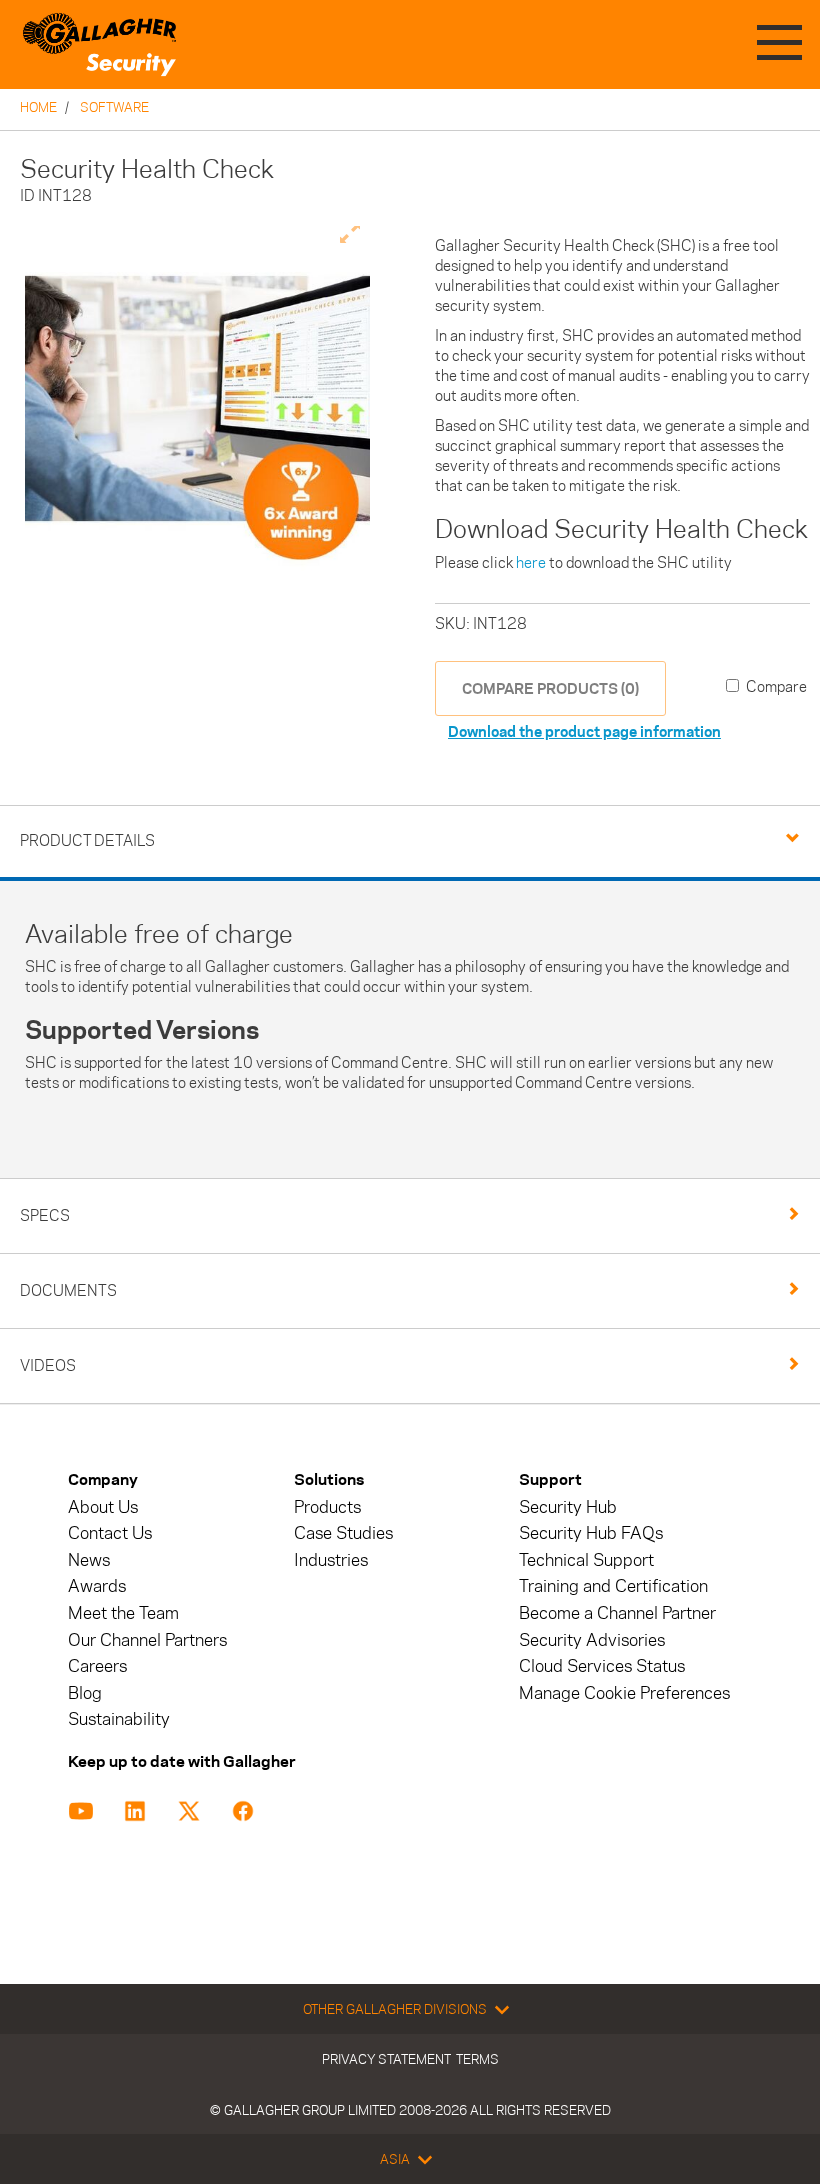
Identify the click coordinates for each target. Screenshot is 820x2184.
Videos (48, 1365)
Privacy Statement (386, 2059)
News (89, 1560)
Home (38, 107)
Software (114, 107)
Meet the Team (123, 1613)
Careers (97, 1666)
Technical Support (586, 1560)
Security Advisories (592, 1640)
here (531, 562)
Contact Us (110, 1533)
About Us (103, 1507)
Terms (477, 2059)
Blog (85, 1693)
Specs (45, 1215)
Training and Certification (613, 1586)
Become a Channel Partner (617, 1613)
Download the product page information (584, 731)
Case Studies (343, 1533)
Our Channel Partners (147, 1640)
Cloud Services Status (602, 1666)
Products (327, 1507)
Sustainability (119, 1719)
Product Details (87, 840)
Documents (68, 1290)
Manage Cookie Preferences (624, 1693)
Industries (331, 1560)
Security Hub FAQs (591, 1533)
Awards (97, 1586)
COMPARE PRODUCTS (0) (550, 688)
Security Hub (568, 1507)
